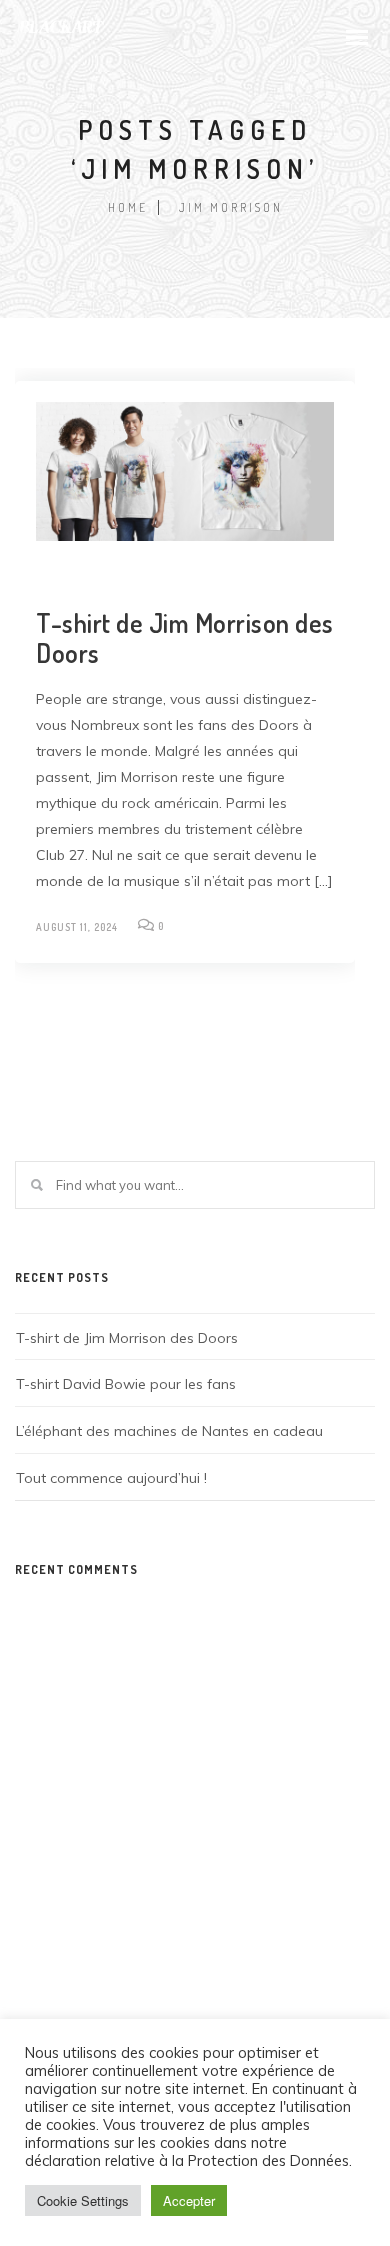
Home (128, 207)
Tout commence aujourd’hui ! (111, 1478)
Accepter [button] (189, 2200)
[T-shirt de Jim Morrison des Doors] (185, 472)
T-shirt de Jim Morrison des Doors (185, 637)
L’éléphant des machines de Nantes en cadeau (169, 1431)
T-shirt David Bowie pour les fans (126, 1384)
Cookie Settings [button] (83, 2200)
